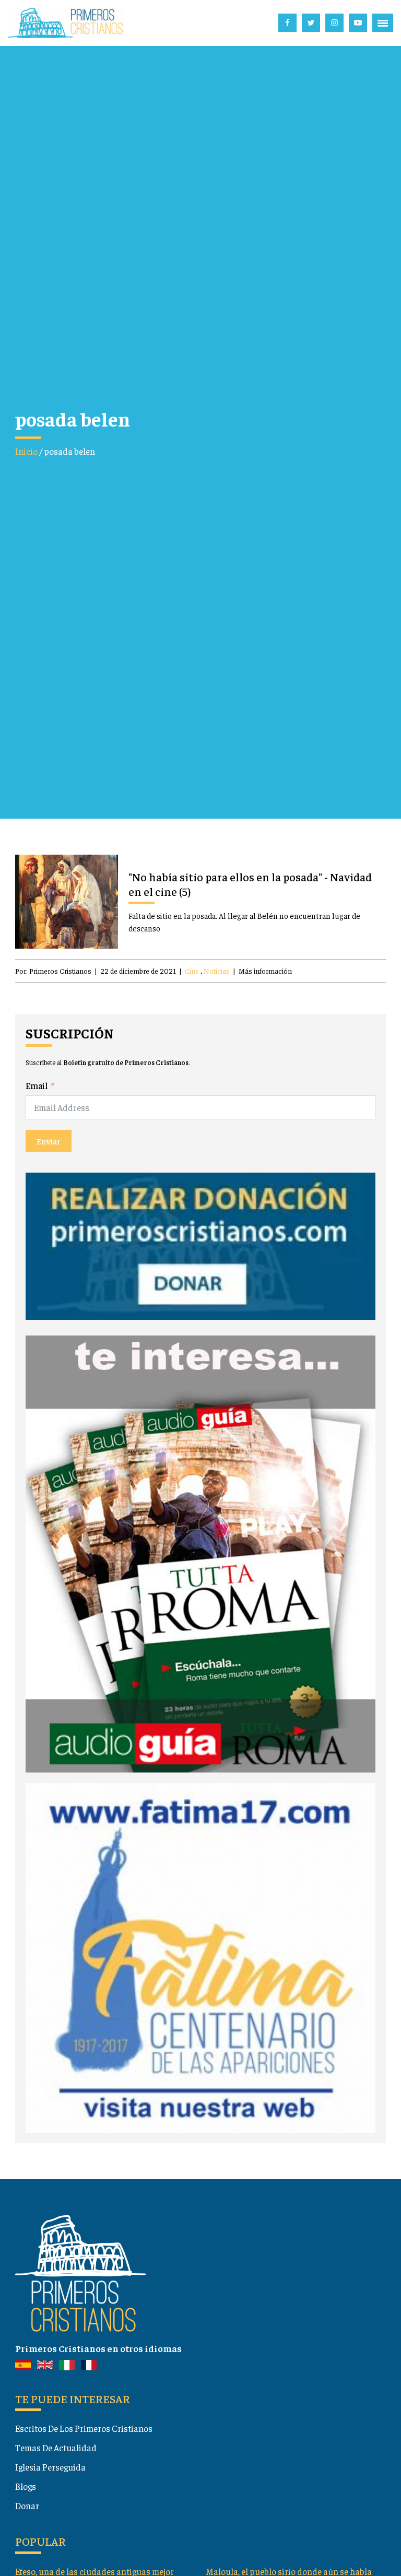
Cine (192, 971)
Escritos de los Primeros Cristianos (84, 2428)
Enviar (49, 1141)
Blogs (26, 2486)
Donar (27, 2506)
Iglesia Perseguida (50, 2467)
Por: (53, 971)
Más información (265, 971)
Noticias (217, 971)
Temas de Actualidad (56, 2448)
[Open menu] (383, 23)
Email (37, 1085)
